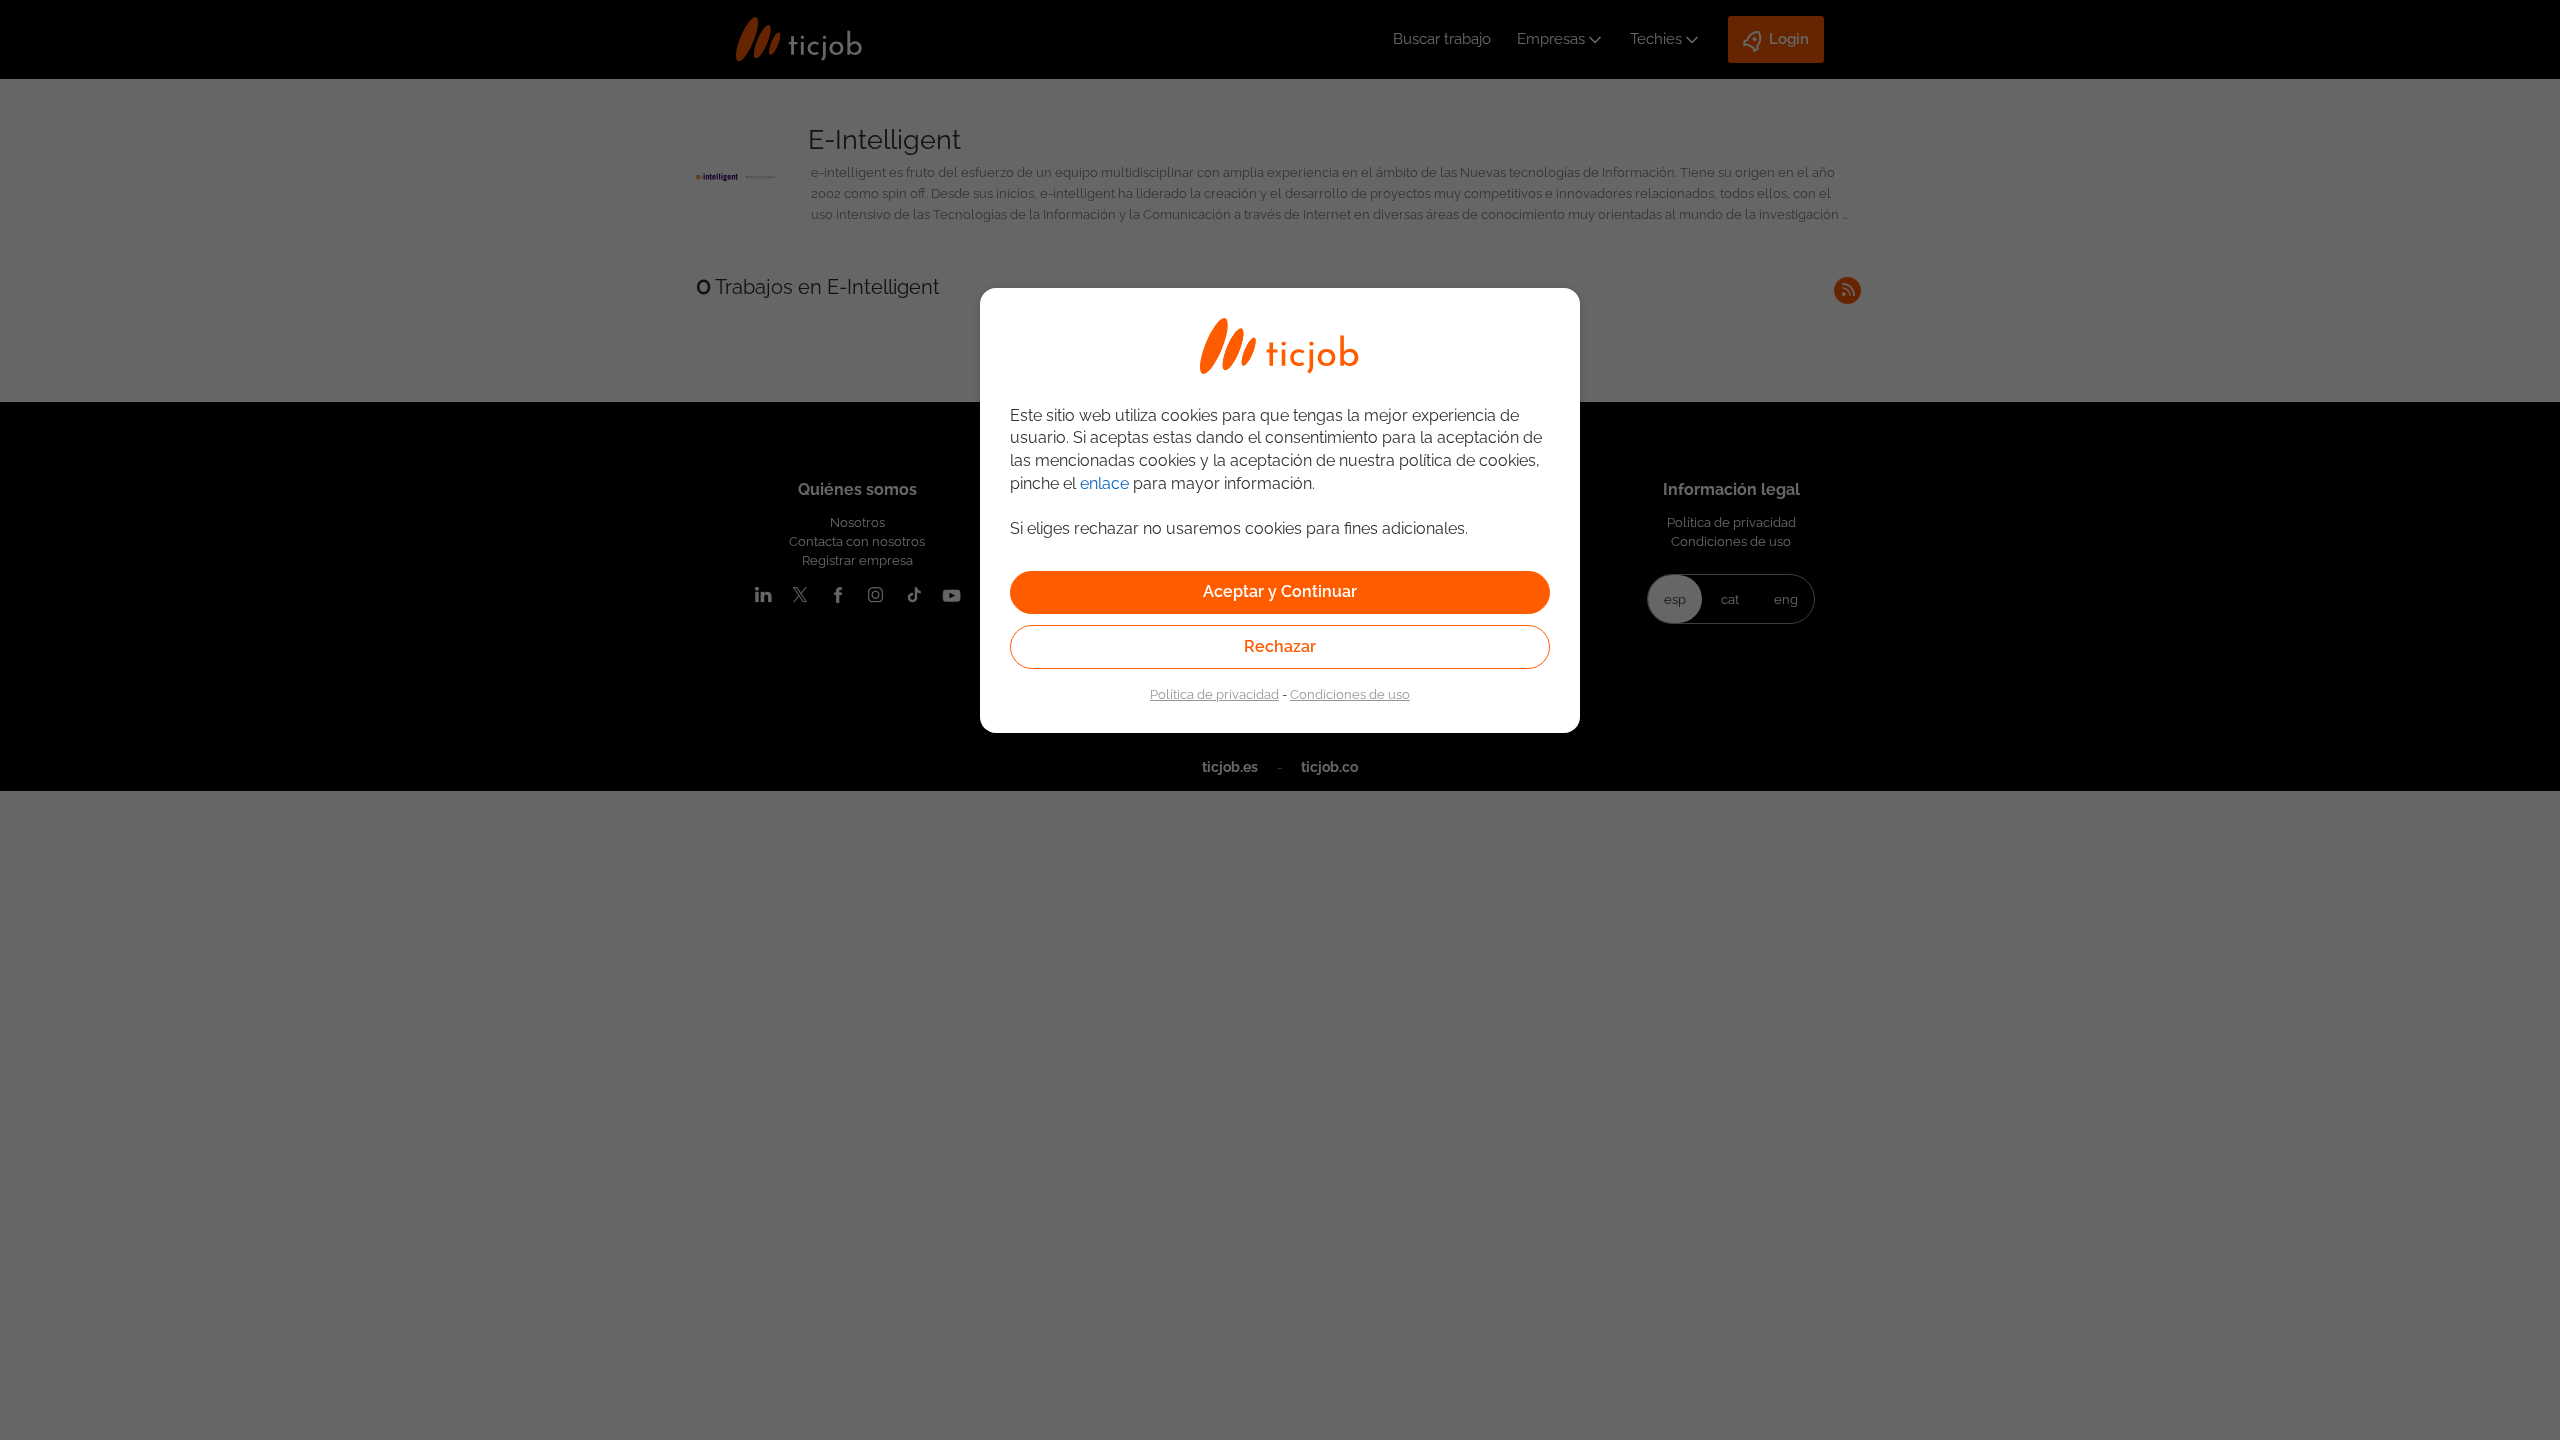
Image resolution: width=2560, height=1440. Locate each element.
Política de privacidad (1214, 694)
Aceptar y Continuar (1280, 591)
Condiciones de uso (1350, 694)
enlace (1104, 483)
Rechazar (1280, 646)
